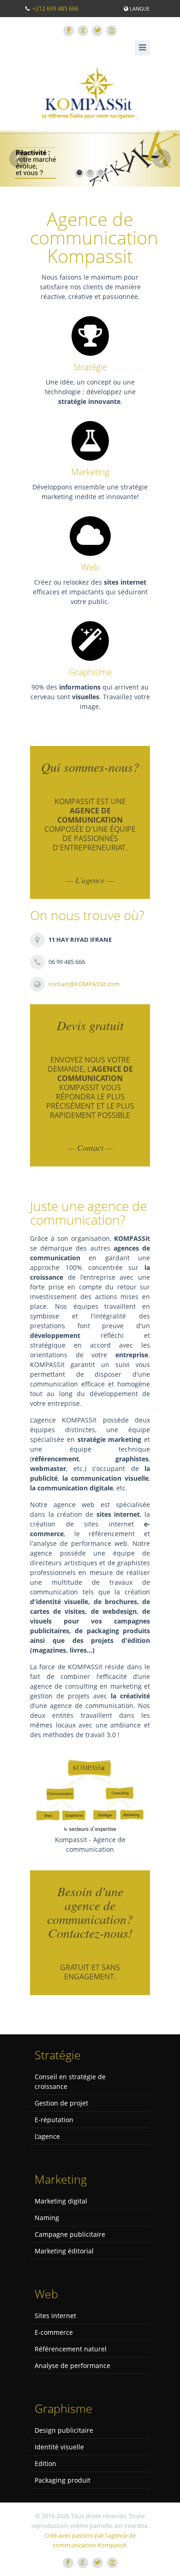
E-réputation (54, 2120)
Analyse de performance (72, 2365)
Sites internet (55, 2316)
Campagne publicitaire (70, 2234)
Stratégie (90, 367)
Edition (45, 2463)
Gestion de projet (61, 2103)
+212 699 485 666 (55, 9)
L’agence (47, 2136)
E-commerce (54, 2332)
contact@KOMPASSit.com (84, 984)
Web (90, 567)
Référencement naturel (71, 2349)
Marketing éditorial (64, 2251)
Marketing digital (61, 2201)
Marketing (90, 472)
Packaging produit (63, 2480)
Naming (47, 2218)
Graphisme (90, 672)
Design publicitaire (64, 2430)
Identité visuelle (59, 2447)
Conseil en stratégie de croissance (70, 2082)
